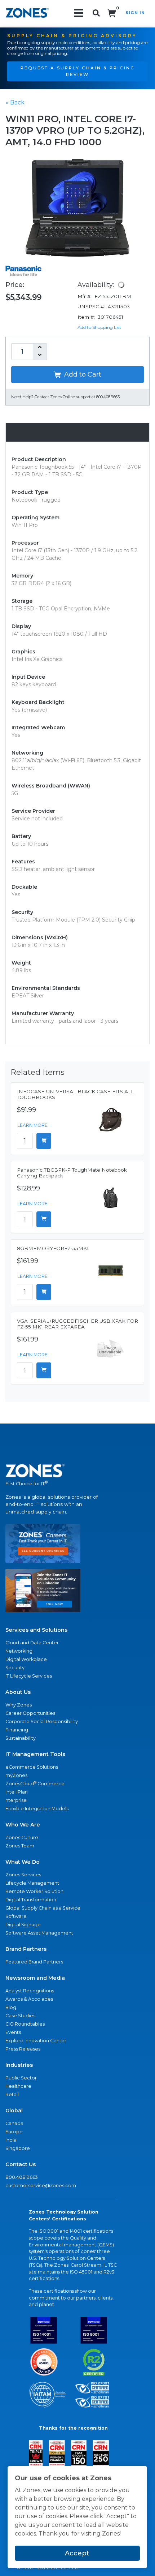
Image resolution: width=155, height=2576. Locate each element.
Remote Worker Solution (34, 1891)
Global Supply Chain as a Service (43, 1908)
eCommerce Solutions (32, 1767)
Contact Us (21, 2164)
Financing (17, 1730)
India (11, 2140)
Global (14, 2111)
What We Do (23, 1862)
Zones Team (20, 1846)
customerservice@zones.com (41, 2186)
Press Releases (23, 2049)
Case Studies (20, 2016)
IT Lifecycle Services (29, 1676)
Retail (12, 2094)
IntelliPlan (17, 1792)
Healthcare (18, 2086)
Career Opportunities (30, 1713)
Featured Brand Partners (34, 1962)
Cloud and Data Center (32, 1643)
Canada (14, 2123)
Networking (19, 1651)
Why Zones (19, 1705)
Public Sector (21, 2078)
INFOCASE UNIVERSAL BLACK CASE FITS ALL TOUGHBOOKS (75, 1094)
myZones (16, 1775)
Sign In (135, 13)
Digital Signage (23, 1925)
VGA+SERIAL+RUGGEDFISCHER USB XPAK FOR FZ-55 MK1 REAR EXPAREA (77, 1324)
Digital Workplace (26, 1659)
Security (15, 1668)
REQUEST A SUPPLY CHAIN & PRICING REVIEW (78, 71)
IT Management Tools (35, 1754)
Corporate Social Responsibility (42, 1721)
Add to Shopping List (99, 327)
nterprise (16, 1800)
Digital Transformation (31, 1900)
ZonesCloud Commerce (35, 1783)
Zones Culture (22, 1837)
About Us (18, 1692)
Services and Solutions (36, 1630)
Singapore (18, 2148)
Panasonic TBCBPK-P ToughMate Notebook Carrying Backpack (72, 1173)
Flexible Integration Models (37, 1809)
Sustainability (21, 1738)
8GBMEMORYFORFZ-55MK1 (53, 1248)
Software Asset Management (39, 1933)
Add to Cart (82, 374)
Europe (14, 2132)
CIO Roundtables (25, 2024)
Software (16, 1916)
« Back (15, 102)
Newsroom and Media (35, 1978)
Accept (77, 2553)
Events (13, 2032)
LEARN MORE (32, 1125)
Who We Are (23, 1825)
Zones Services (23, 1875)
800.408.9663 (22, 2177)
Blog (11, 2007)
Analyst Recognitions (30, 1991)
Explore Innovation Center (36, 2041)
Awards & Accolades (29, 1999)
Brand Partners (26, 1949)
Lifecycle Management (32, 1883)
